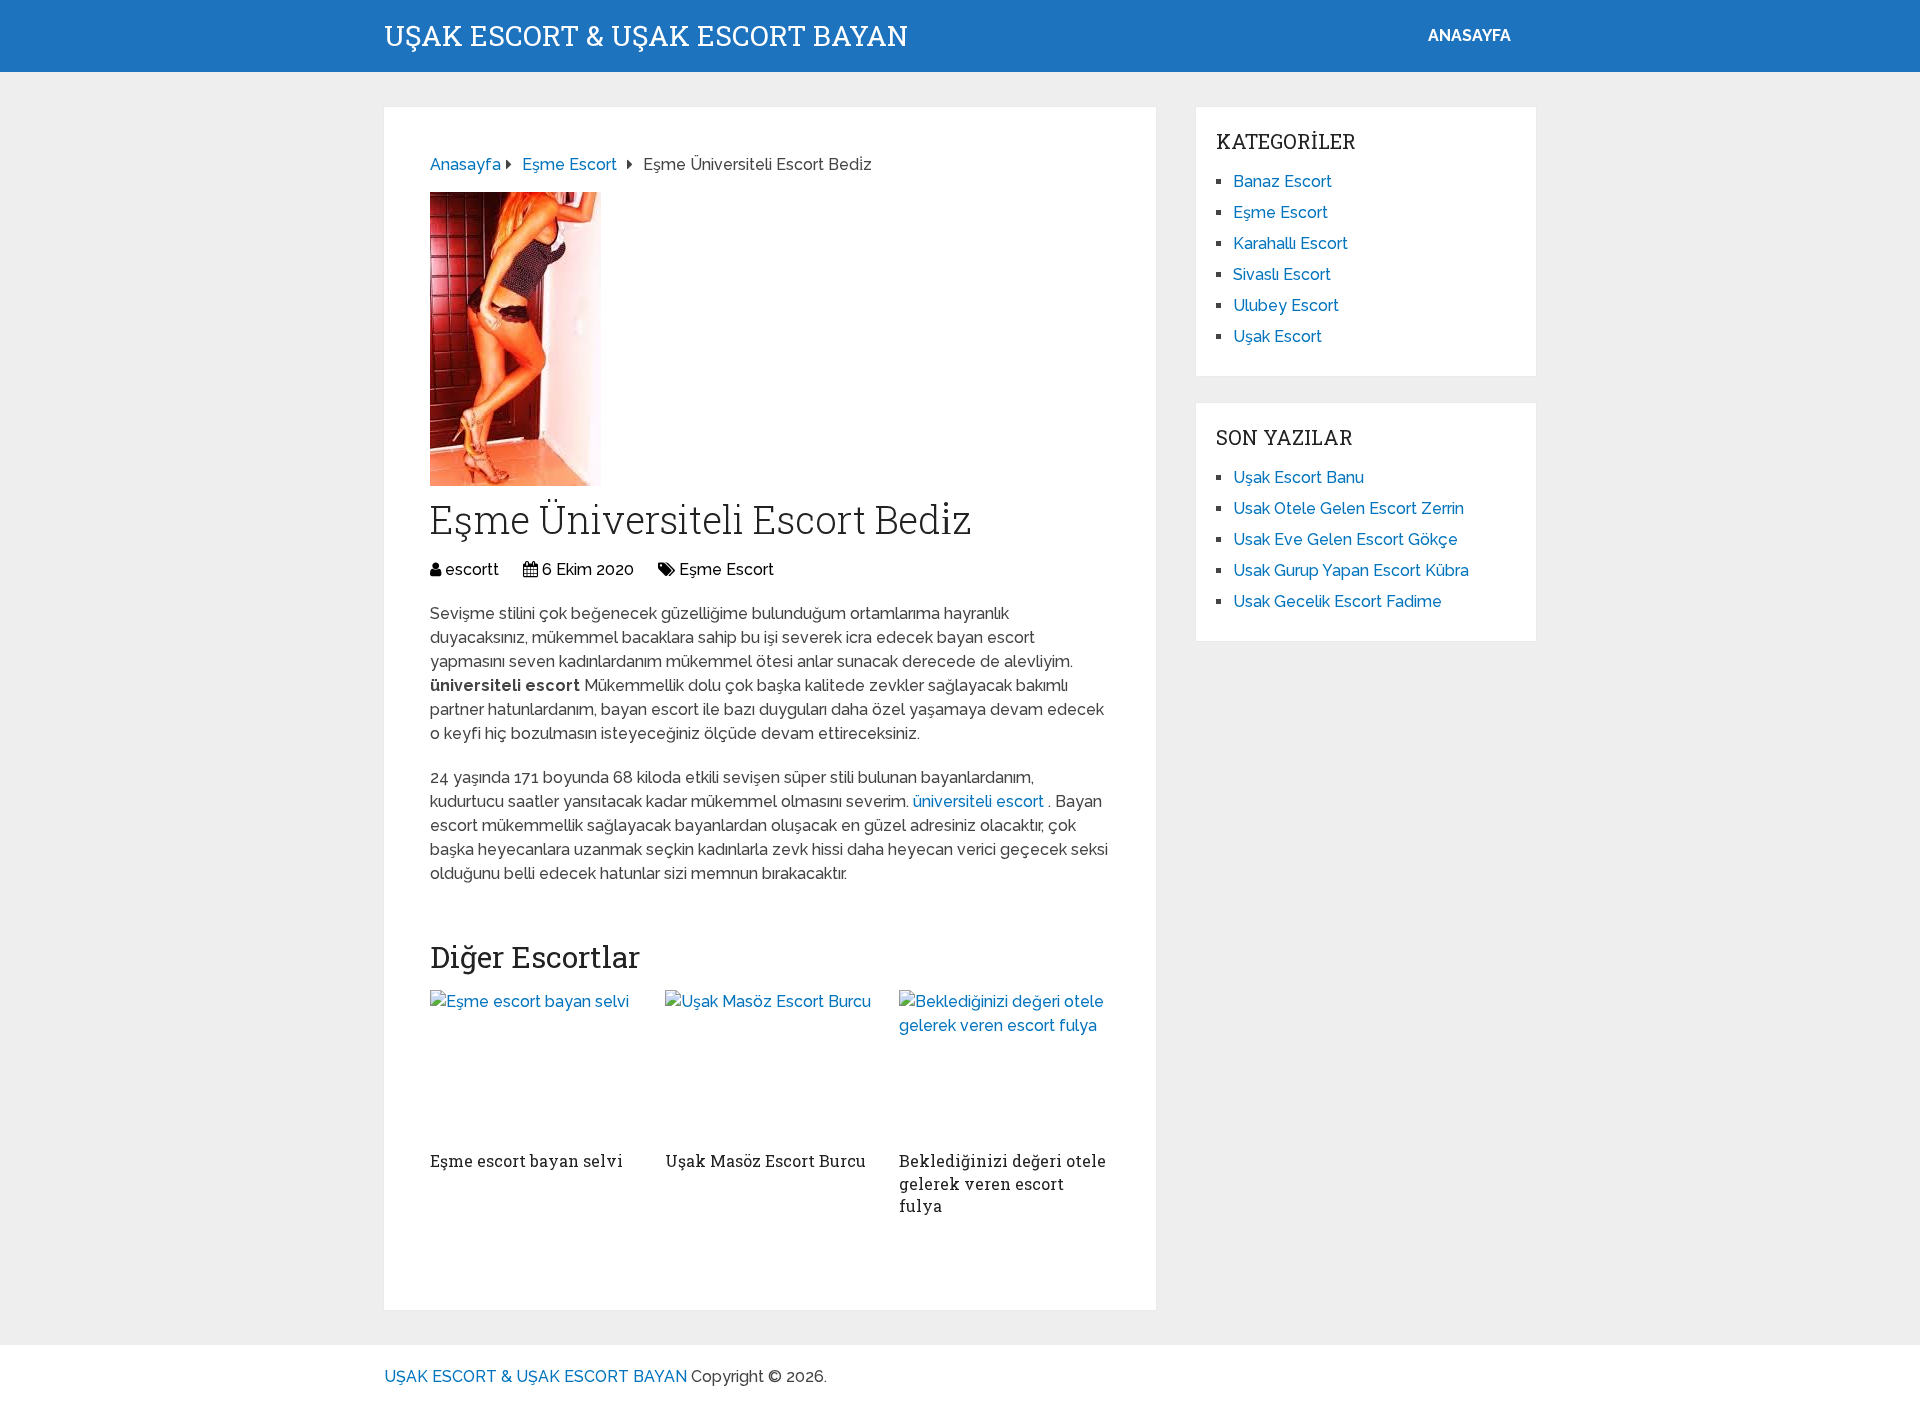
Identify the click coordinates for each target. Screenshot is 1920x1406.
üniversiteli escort (980, 801)
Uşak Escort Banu (1298, 477)
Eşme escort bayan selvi (526, 1160)
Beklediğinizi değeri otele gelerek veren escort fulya (1002, 1183)
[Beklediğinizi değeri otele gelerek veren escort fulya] (1004, 1065)
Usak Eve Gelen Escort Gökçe (1345, 539)
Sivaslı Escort (1282, 274)
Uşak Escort (1277, 336)
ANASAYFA (1469, 35)
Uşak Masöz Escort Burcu (765, 1160)
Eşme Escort (726, 569)
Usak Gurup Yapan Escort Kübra (1351, 570)
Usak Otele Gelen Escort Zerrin (1348, 508)
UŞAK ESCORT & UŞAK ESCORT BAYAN (646, 36)
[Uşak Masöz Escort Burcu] (770, 1065)
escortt (472, 569)
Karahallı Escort (1290, 243)
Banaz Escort (1282, 181)
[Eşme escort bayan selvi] (535, 1065)
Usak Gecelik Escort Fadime (1337, 601)
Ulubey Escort (1286, 305)
